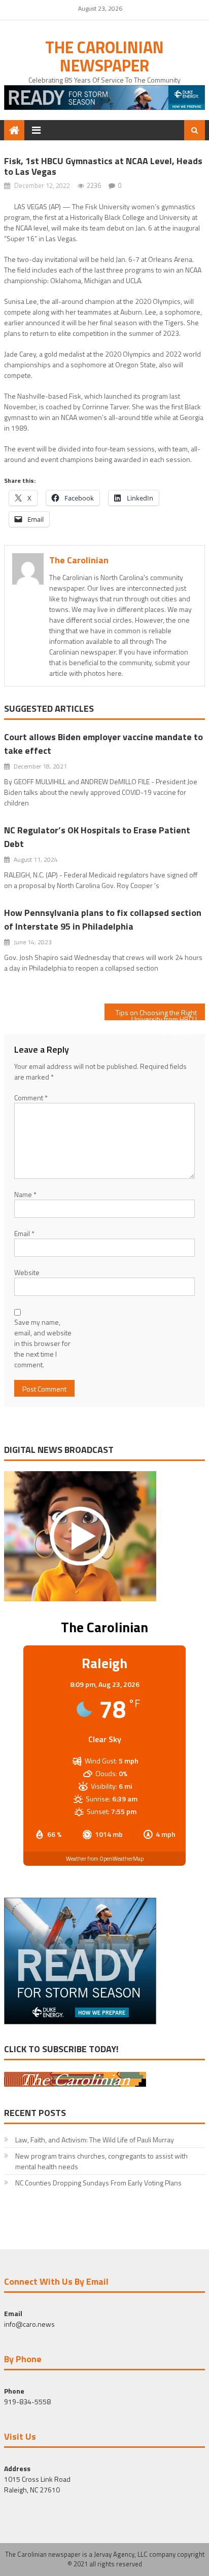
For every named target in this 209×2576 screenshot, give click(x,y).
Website (27, 1272)
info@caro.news (29, 2324)
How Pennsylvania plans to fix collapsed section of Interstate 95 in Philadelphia (103, 919)
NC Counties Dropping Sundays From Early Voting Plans (98, 2183)
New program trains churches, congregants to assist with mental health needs (101, 2161)
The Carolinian (79, 560)
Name (25, 1194)
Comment (31, 1098)
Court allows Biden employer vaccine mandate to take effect (103, 744)
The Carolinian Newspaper (104, 56)
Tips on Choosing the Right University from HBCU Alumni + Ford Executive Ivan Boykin (156, 1014)
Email (24, 1233)
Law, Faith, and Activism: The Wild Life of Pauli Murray (95, 2140)
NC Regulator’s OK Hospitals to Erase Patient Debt (97, 837)
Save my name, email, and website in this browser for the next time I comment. (43, 1343)
